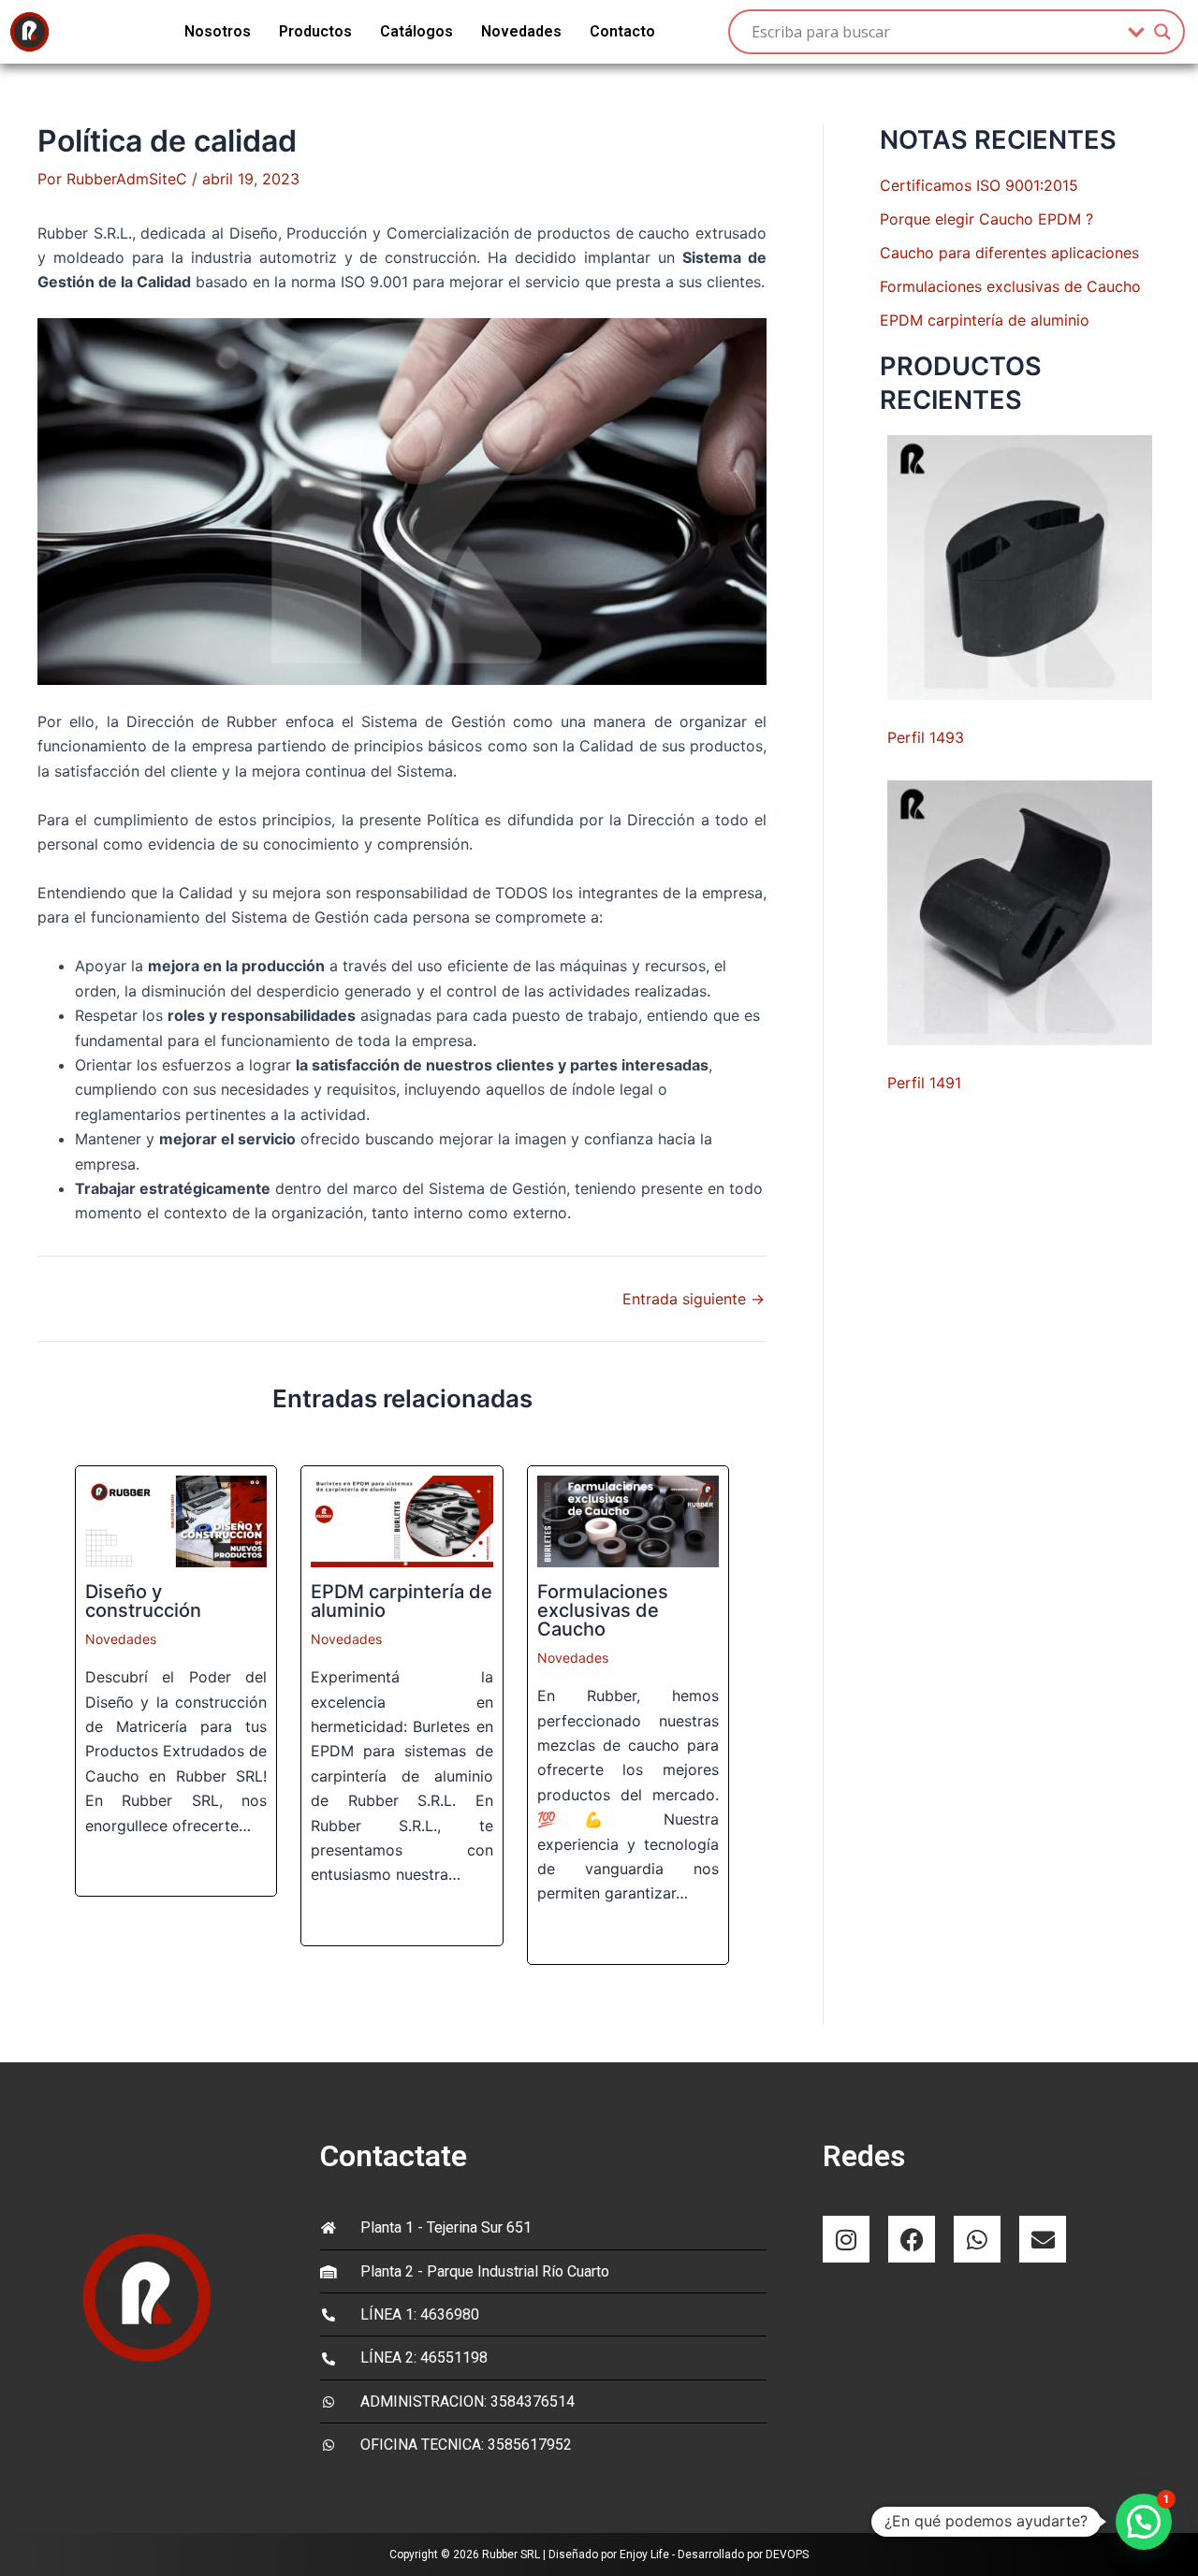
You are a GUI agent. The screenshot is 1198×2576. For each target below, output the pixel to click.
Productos (315, 31)
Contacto (622, 31)
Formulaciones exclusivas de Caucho (603, 1610)
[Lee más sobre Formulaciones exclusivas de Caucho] (628, 1521)
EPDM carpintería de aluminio (402, 1601)
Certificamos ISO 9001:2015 (979, 185)
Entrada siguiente (694, 1299)
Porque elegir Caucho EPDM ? (986, 219)
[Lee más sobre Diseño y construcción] (176, 1521)
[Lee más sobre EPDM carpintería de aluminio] (402, 1521)
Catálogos (416, 31)
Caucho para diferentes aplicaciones (1009, 253)
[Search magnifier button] (1162, 32)
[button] (1144, 2522)
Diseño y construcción (143, 1601)
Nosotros (218, 31)
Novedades (521, 31)
